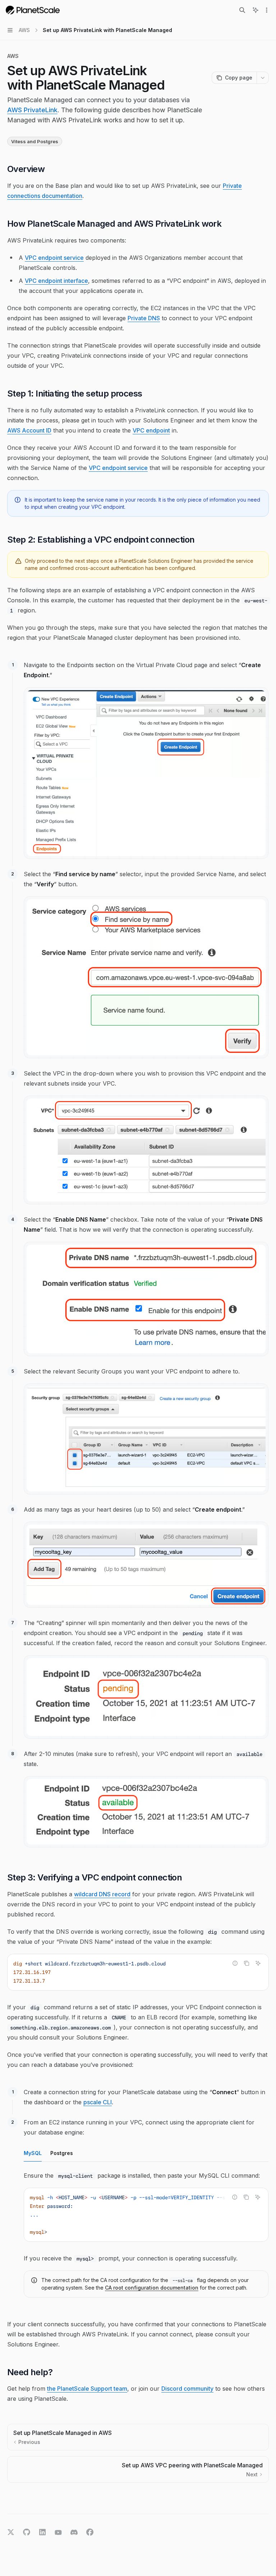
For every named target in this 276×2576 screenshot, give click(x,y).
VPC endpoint (151, 430)
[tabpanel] (146, 2237)
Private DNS (144, 318)
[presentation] (146, 2215)
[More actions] (267, 10)
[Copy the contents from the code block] (247, 1963)
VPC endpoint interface (56, 281)
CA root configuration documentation (152, 2288)
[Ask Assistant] (258, 1963)
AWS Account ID (29, 430)
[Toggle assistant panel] (256, 10)
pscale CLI (98, 2102)
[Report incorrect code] (235, 1963)
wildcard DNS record (102, 1894)
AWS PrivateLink (32, 110)
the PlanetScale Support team (87, 2389)
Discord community (187, 2389)
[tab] (33, 2153)
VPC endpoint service (54, 258)
